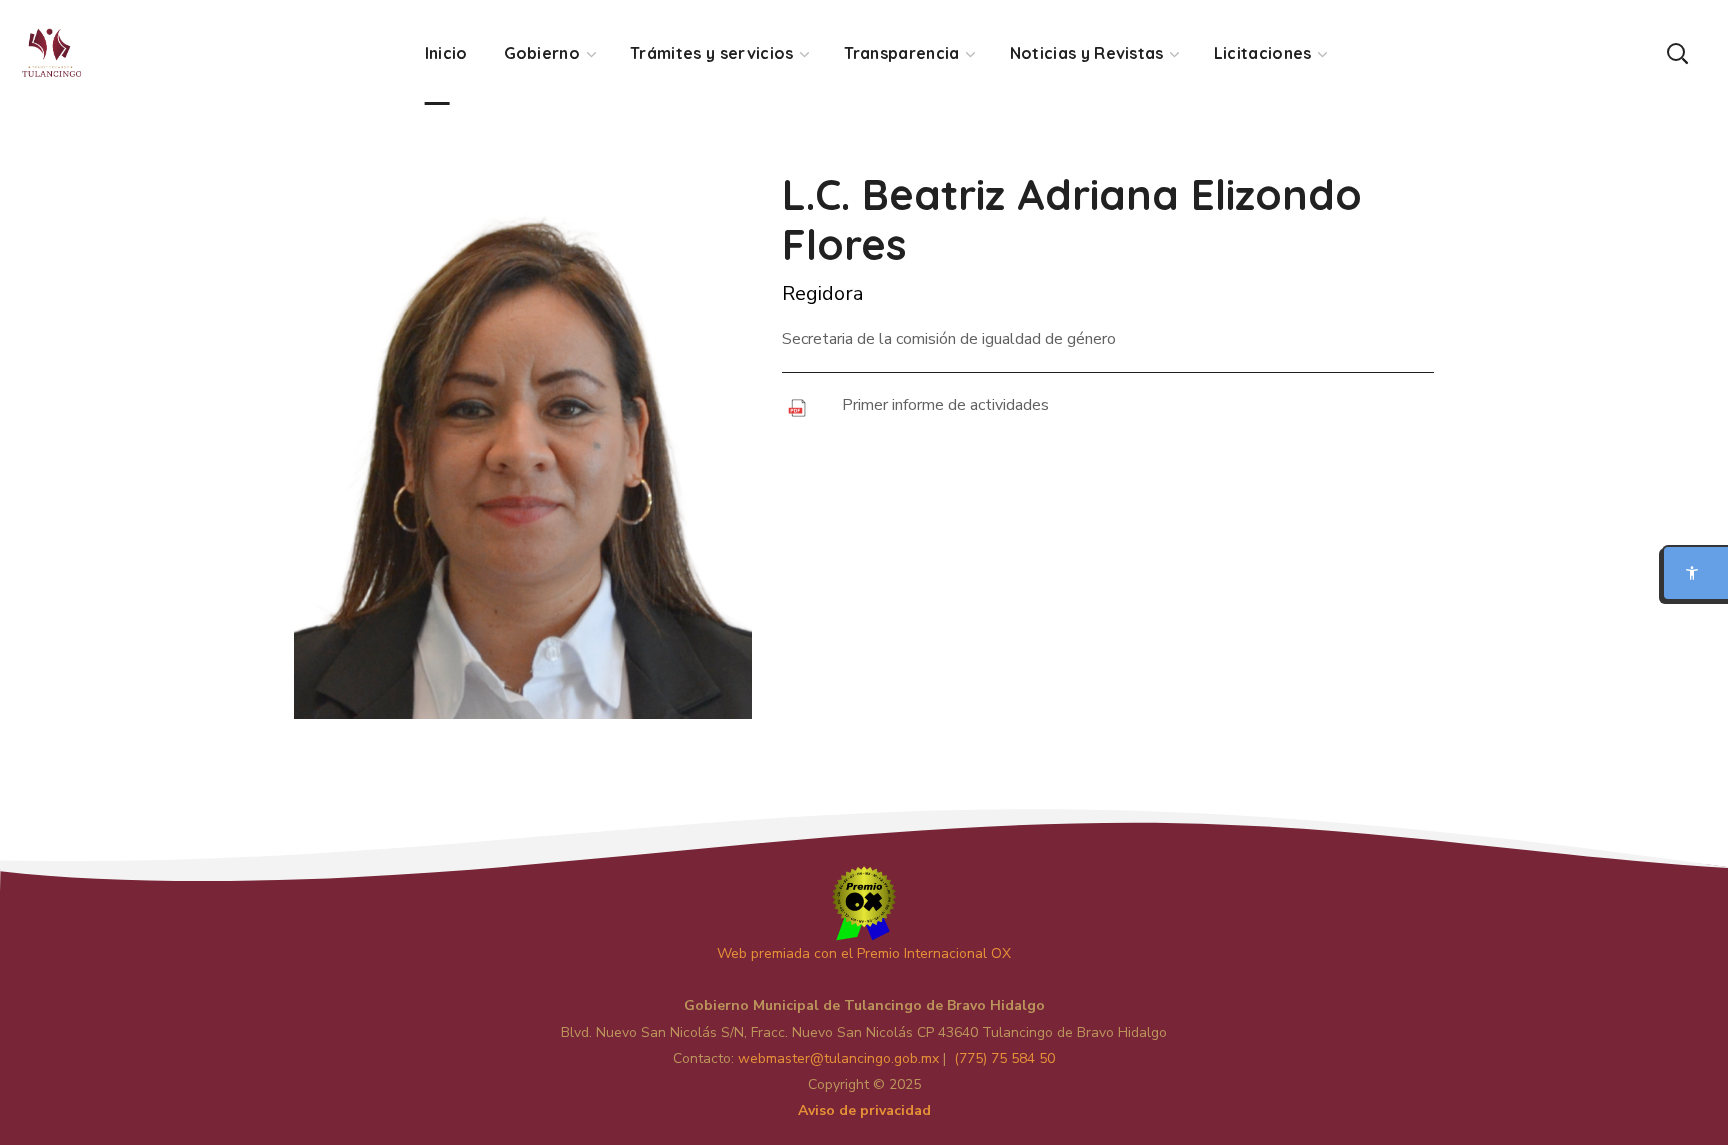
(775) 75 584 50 (1004, 1058)
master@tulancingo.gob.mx (838, 1058)
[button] (1677, 52)
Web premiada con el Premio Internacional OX (864, 953)
